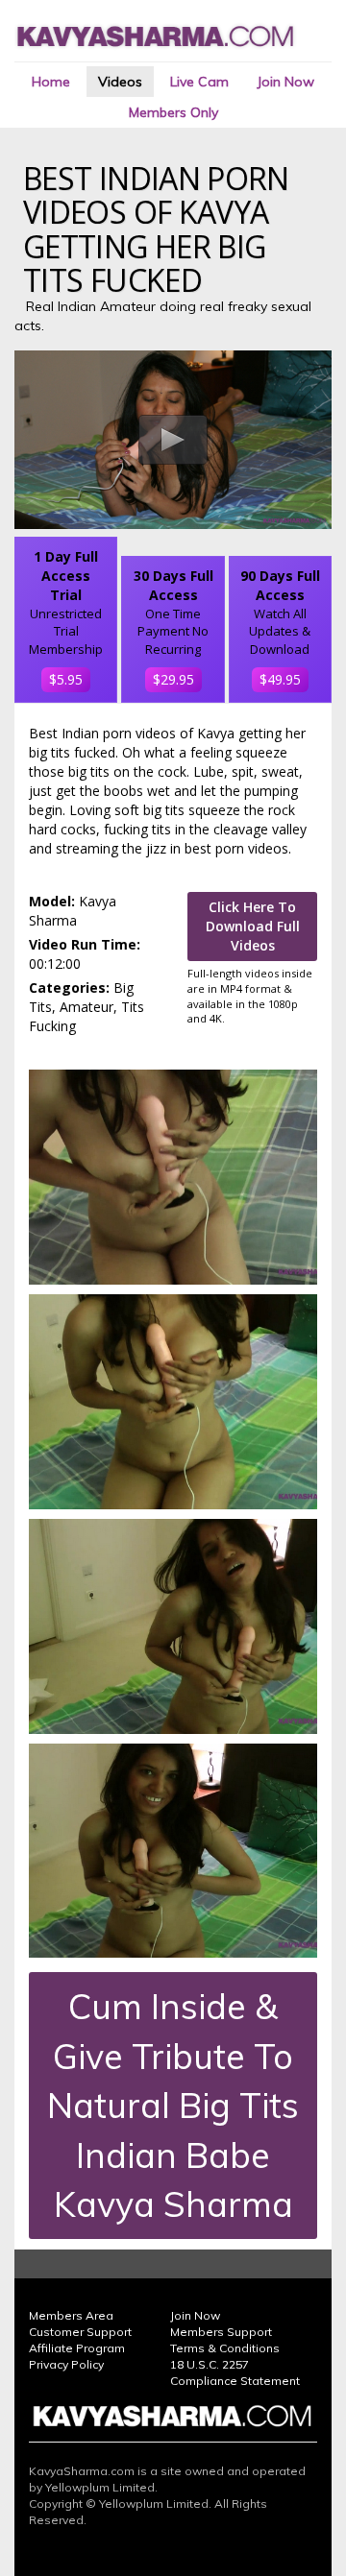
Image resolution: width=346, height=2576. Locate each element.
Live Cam (199, 82)
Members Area (71, 2315)
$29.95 (173, 679)
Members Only (173, 112)
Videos (120, 82)
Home (51, 82)
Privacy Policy (66, 2364)
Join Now (285, 82)
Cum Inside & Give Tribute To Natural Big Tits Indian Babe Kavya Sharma (173, 2105)
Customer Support (80, 2332)
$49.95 (280, 679)
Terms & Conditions (225, 2348)
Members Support (221, 2332)
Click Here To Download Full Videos (253, 926)
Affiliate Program (77, 2348)
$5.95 (66, 679)
